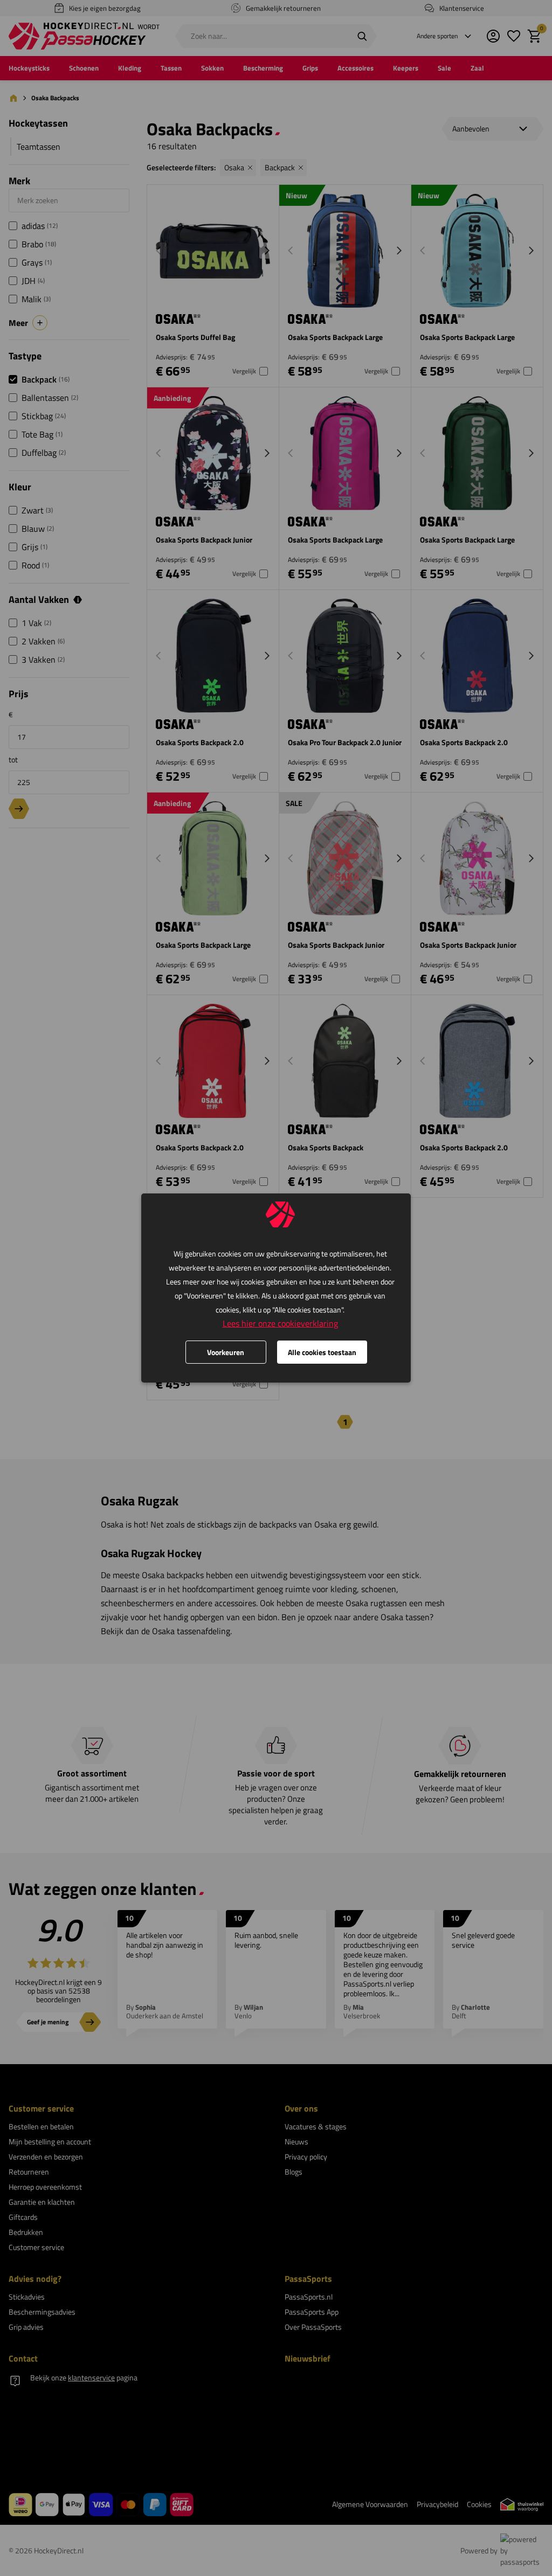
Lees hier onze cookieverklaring (280, 1323)
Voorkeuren (226, 1352)
